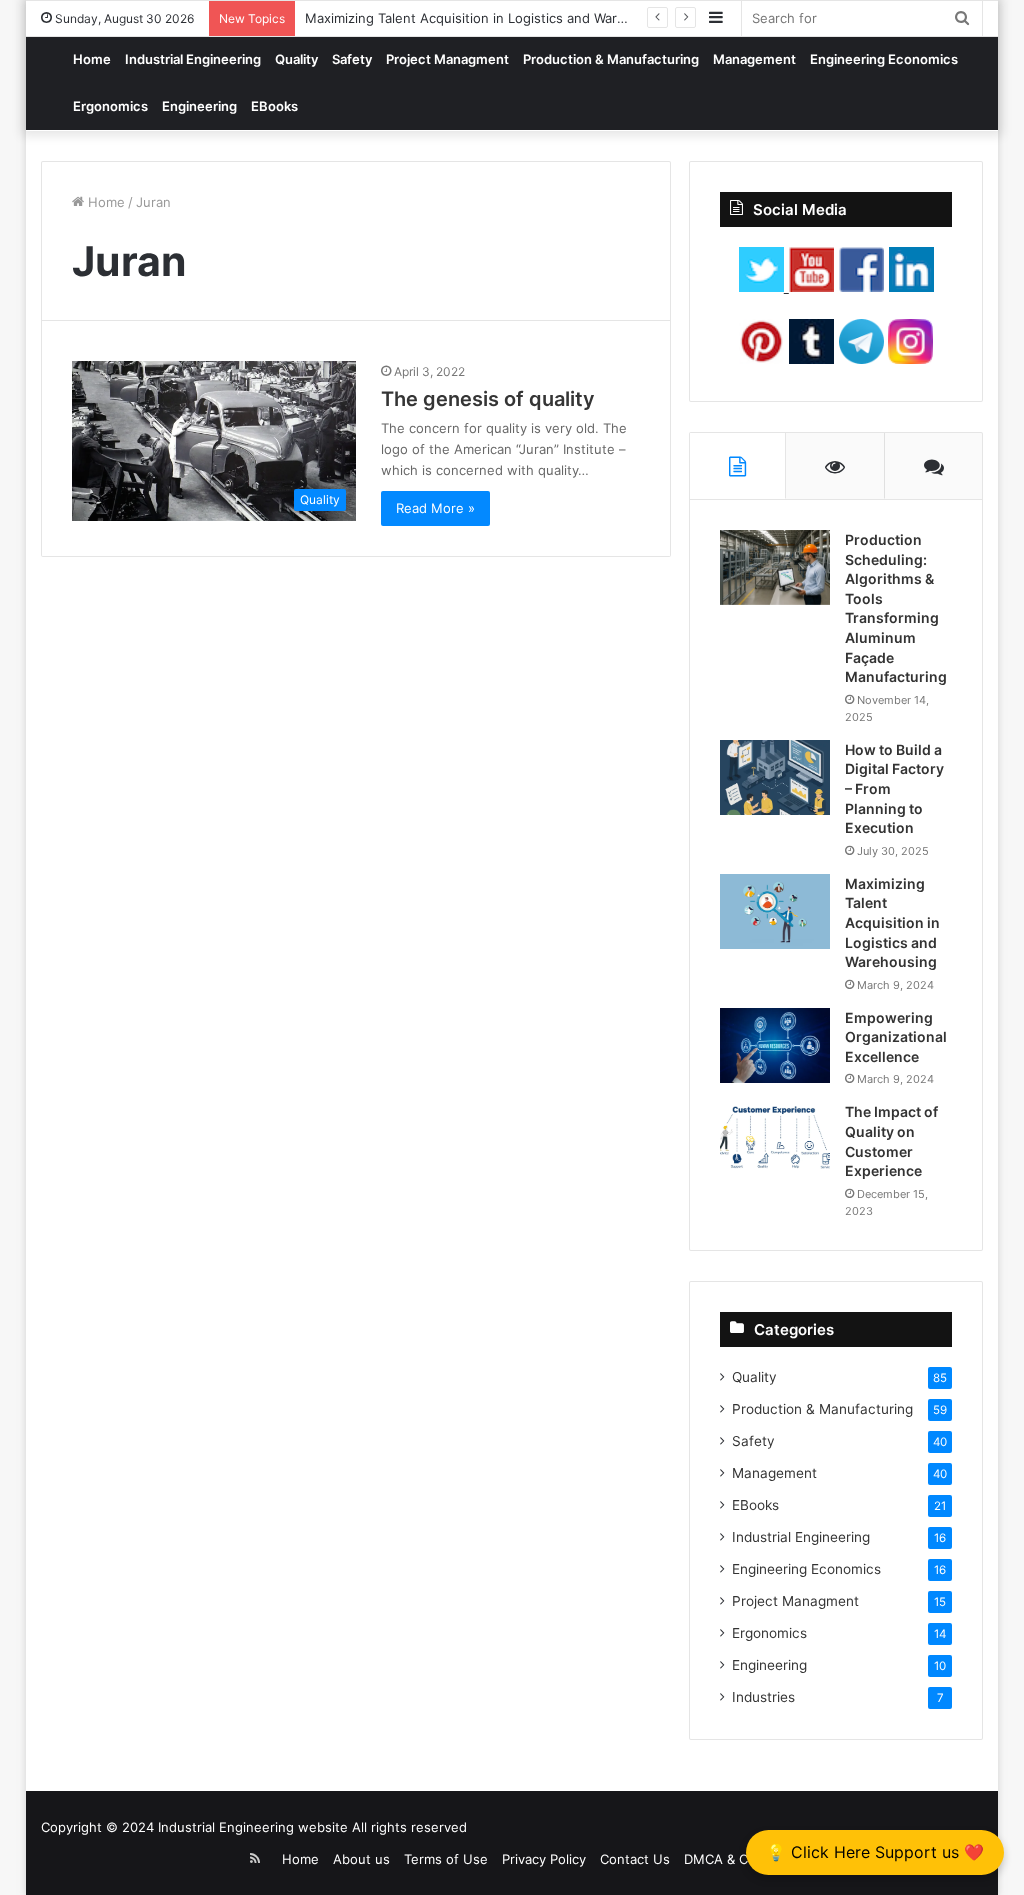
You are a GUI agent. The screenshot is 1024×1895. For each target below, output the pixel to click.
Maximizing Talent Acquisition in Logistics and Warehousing (490, 18)
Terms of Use (446, 1859)
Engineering (199, 106)
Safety (352, 59)
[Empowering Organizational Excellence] (775, 1045)
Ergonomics (110, 106)
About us (361, 1859)
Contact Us (635, 1859)
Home (92, 59)
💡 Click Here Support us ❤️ (875, 1852)
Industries (763, 1697)
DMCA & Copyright (742, 1859)
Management (754, 59)
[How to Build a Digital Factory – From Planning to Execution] (775, 777)
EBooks (274, 106)
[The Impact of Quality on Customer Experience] (775, 1139)
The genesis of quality (488, 399)
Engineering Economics (884, 59)
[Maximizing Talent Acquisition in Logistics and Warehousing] (775, 911)
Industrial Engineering (193, 59)
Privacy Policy (544, 1859)
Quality (296, 59)
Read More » (435, 508)
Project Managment (447, 59)
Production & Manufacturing (611, 59)
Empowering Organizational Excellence (896, 1037)
